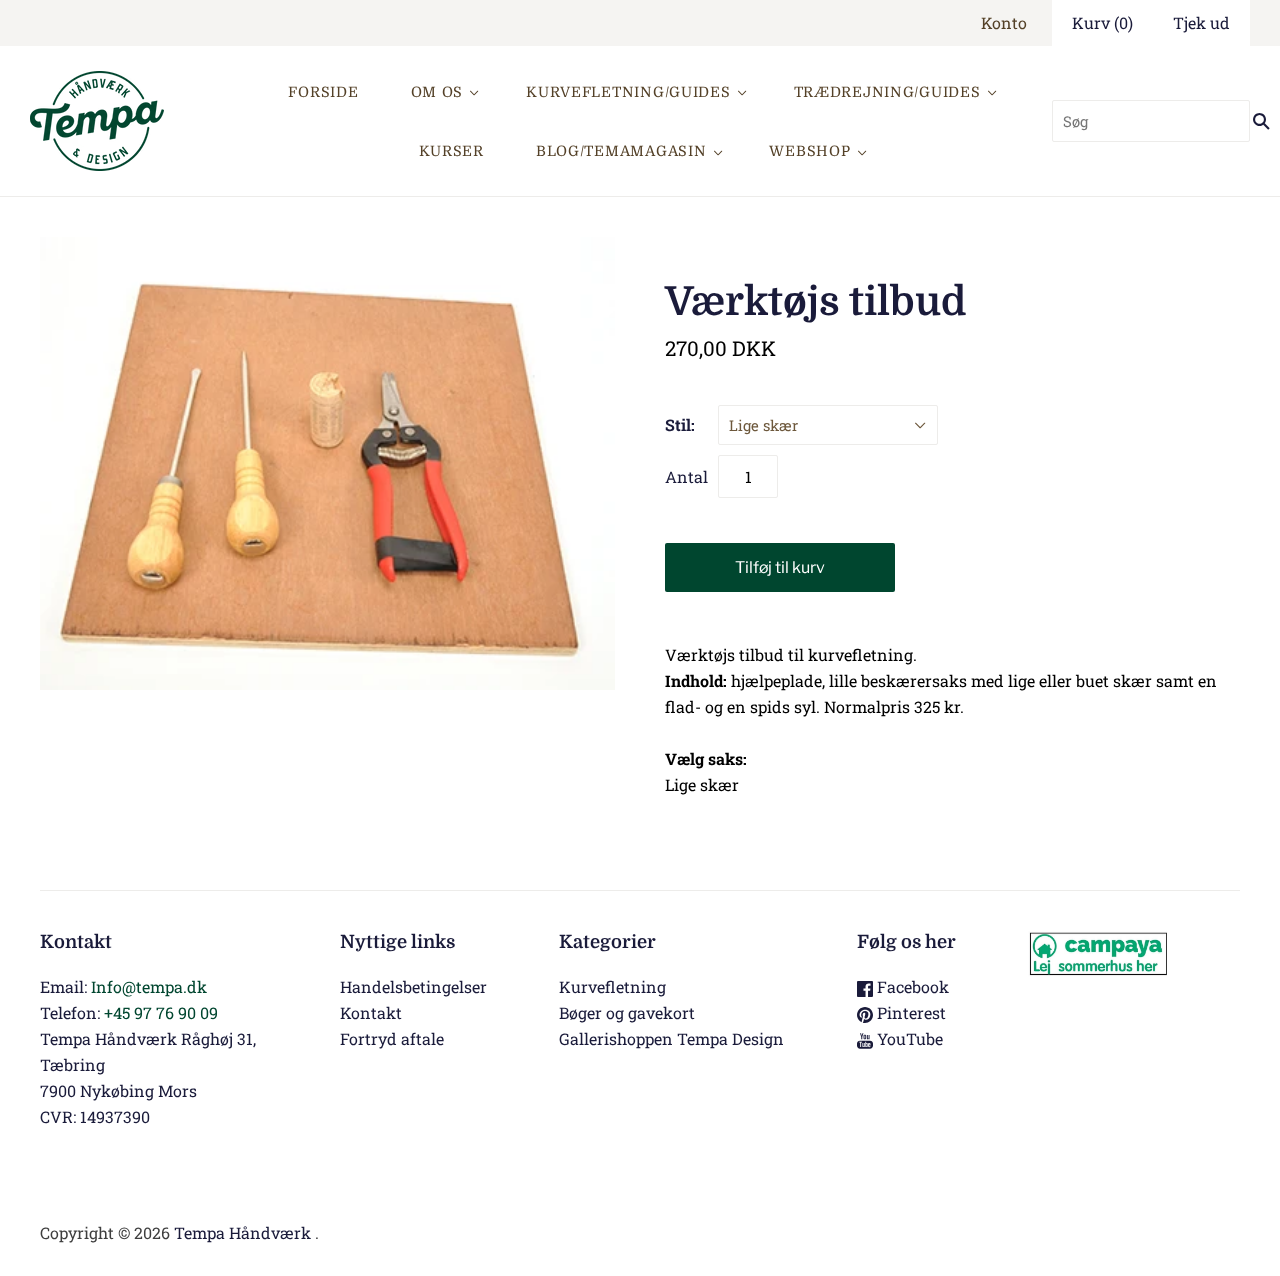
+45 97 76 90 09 (161, 1012)
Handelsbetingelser (413, 986)
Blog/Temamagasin (621, 151)
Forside (323, 92)
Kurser (451, 151)
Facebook (911, 986)
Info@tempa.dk (149, 986)
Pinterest (909, 1012)
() (1102, 22)
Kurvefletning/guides (628, 92)
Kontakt (371, 1012)
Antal (686, 476)
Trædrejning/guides (887, 92)
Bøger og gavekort (627, 1012)
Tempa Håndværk (242, 1232)
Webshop (809, 151)
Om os (437, 92)
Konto (1004, 22)
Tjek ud (1201, 22)
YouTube (908, 1038)
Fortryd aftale (392, 1038)
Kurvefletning (612, 986)
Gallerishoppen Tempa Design (671, 1038)
